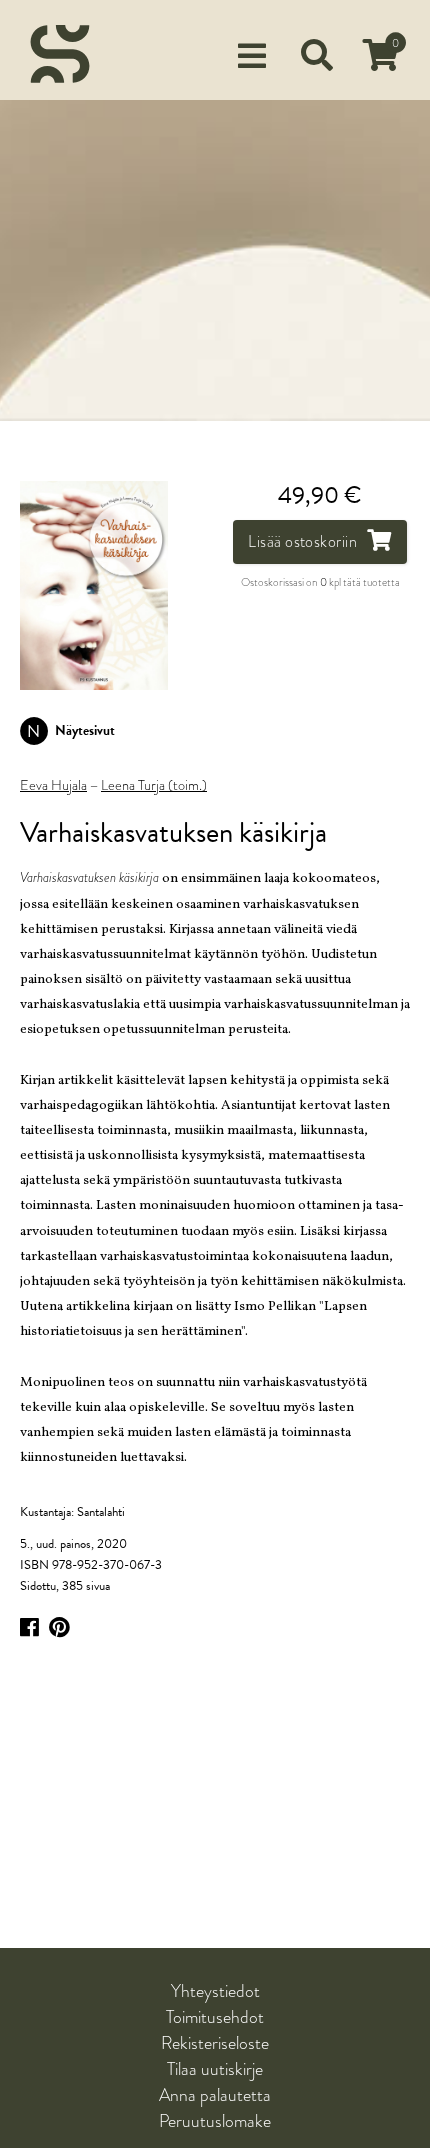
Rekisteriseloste (215, 2043)
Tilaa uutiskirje (215, 2069)
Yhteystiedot (215, 1991)
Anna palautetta (215, 2095)
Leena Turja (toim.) (154, 786)
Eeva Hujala (53, 786)
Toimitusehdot (215, 2017)
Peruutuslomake (215, 2121)
